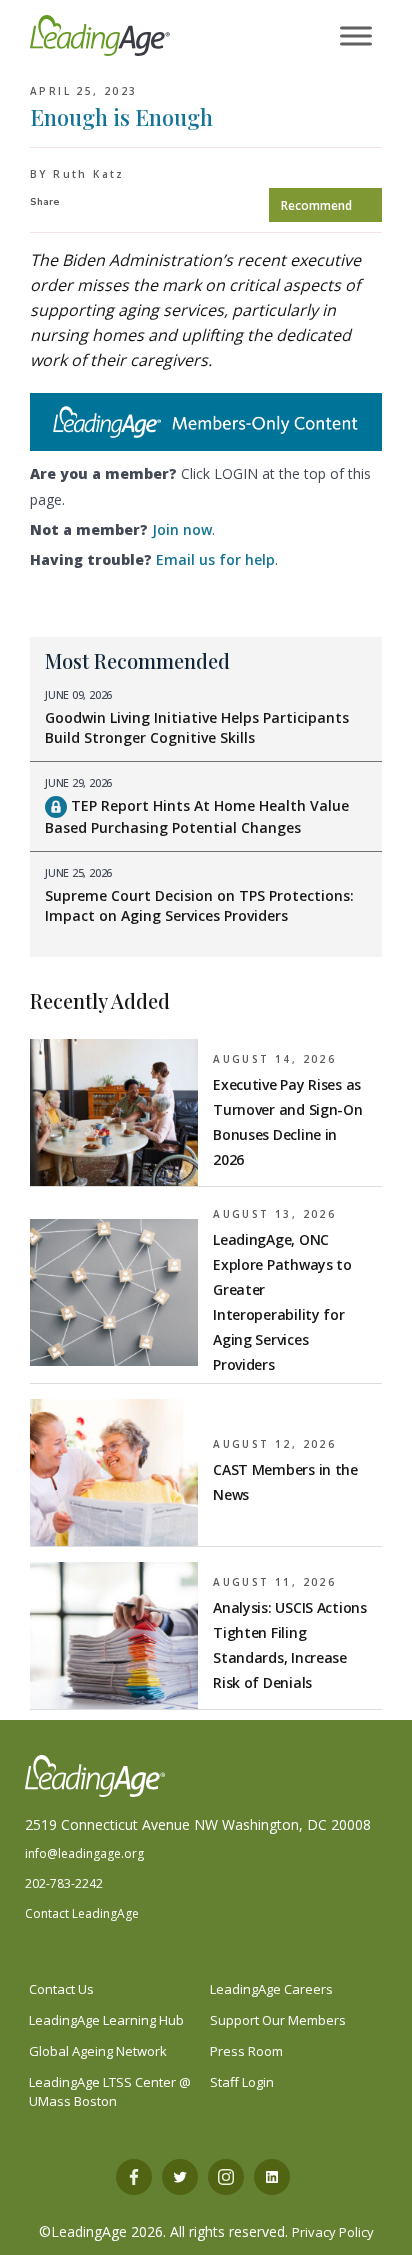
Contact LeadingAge (82, 1913)
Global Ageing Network (98, 2051)
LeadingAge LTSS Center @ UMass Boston (110, 2091)
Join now (182, 529)
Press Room (246, 2051)
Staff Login (242, 2082)
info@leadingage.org (84, 1853)
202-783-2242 (64, 1883)
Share (45, 202)
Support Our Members (278, 2020)
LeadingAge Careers (271, 1989)
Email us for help (215, 559)
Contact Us (61, 1989)
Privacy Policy (333, 2232)
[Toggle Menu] (356, 36)
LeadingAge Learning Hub (106, 2020)
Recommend (316, 205)
